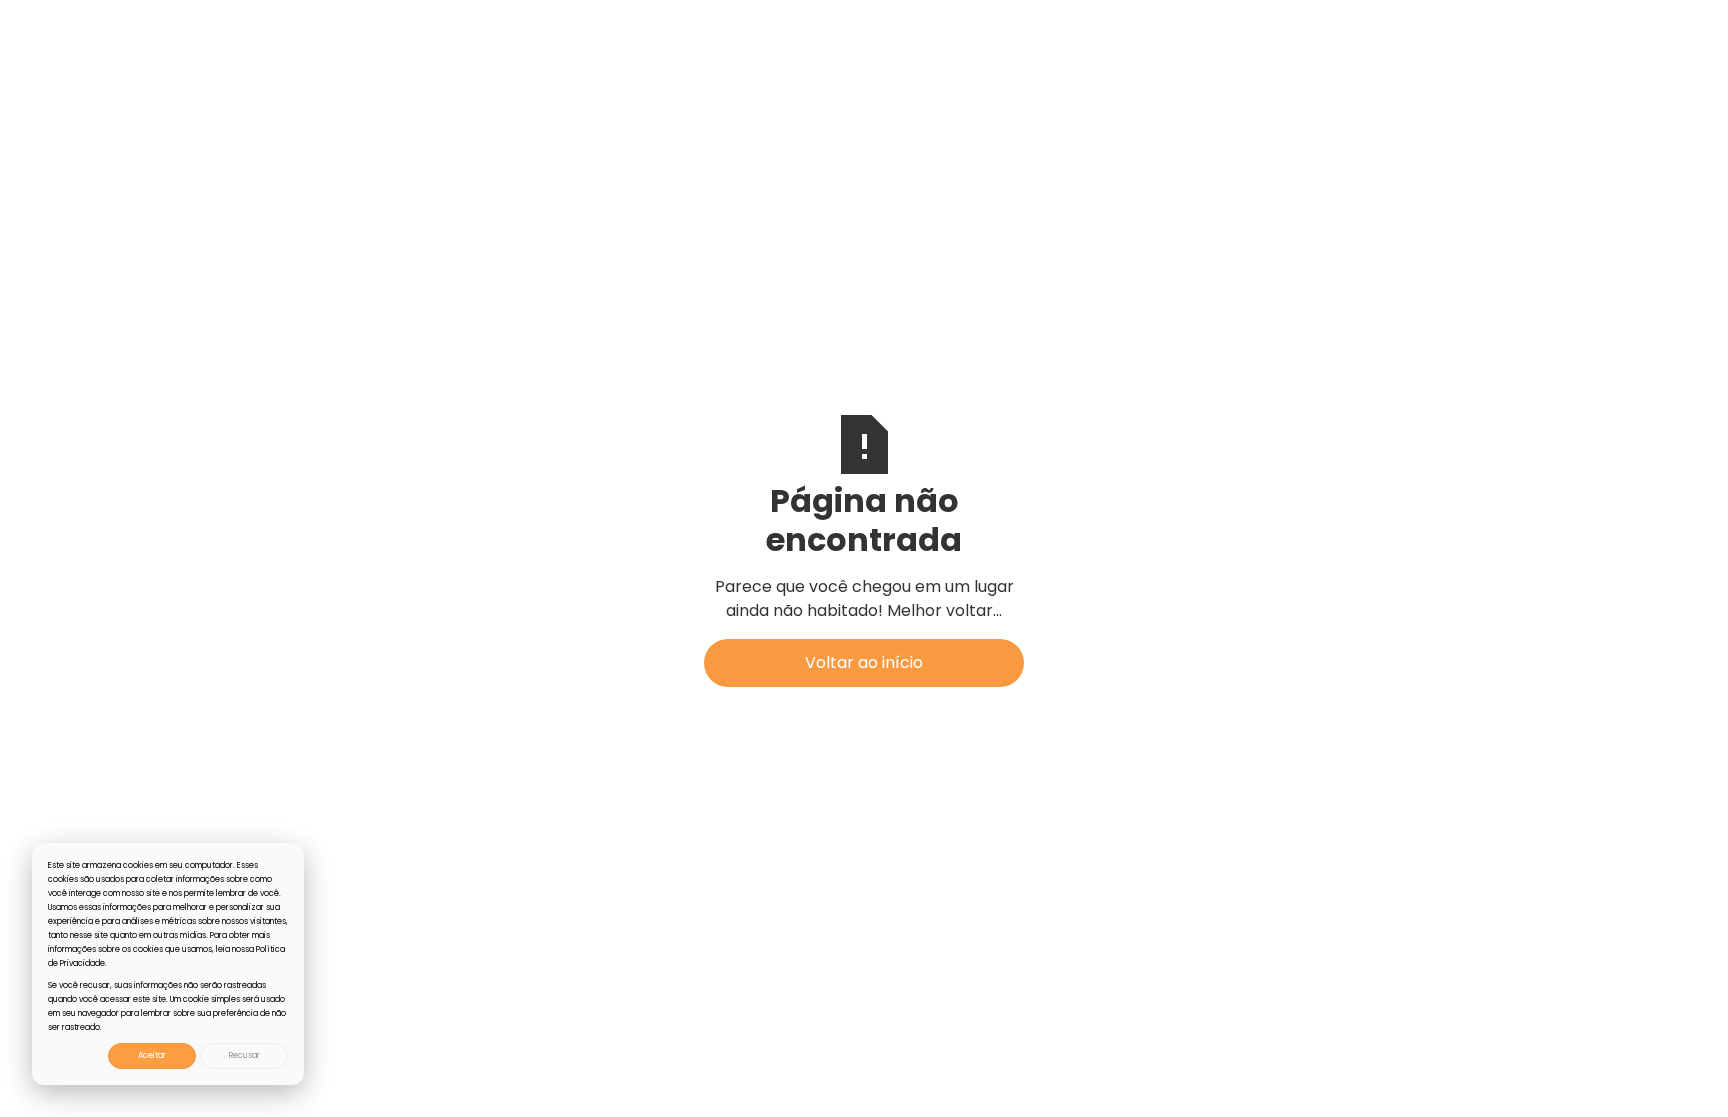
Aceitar (152, 1055)
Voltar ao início (864, 662)
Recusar (244, 1055)
